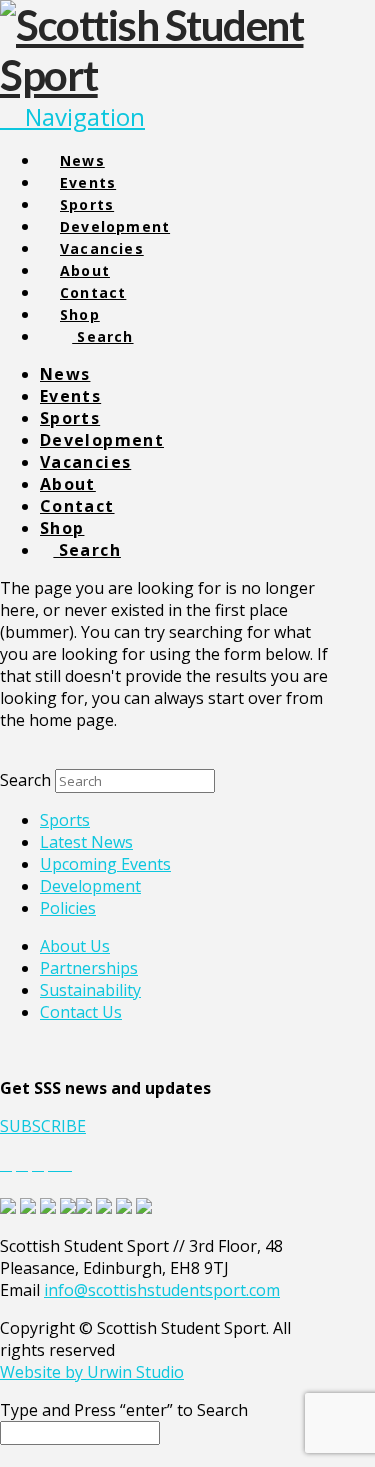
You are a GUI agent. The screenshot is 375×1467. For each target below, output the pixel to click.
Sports (65, 820)
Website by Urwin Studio (92, 1372)
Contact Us (81, 1012)
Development (90, 886)
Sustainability (90, 990)
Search (25, 780)
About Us (75, 946)
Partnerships (89, 968)
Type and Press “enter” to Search (124, 1410)
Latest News (86, 842)
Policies (68, 908)
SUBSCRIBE (43, 1126)
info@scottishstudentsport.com (162, 1290)
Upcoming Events (105, 864)
